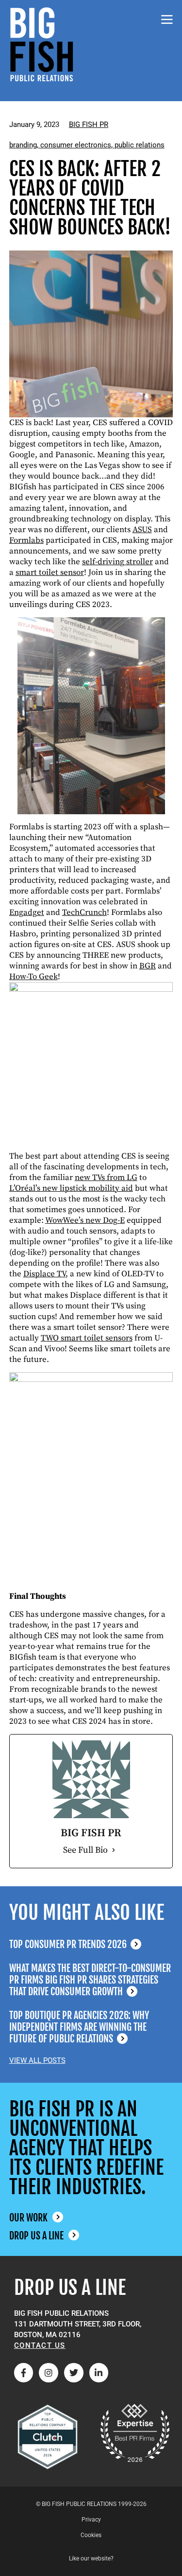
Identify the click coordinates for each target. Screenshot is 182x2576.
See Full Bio (85, 1850)
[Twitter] (74, 2373)
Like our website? (91, 2558)
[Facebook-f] (24, 2373)
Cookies (91, 2535)
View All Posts (37, 2060)
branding (23, 145)
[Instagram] (49, 2373)
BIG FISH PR (89, 125)
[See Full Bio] (114, 1850)
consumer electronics (76, 145)
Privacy (91, 2520)
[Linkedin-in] (99, 2373)
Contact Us (40, 2345)
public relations (140, 145)
